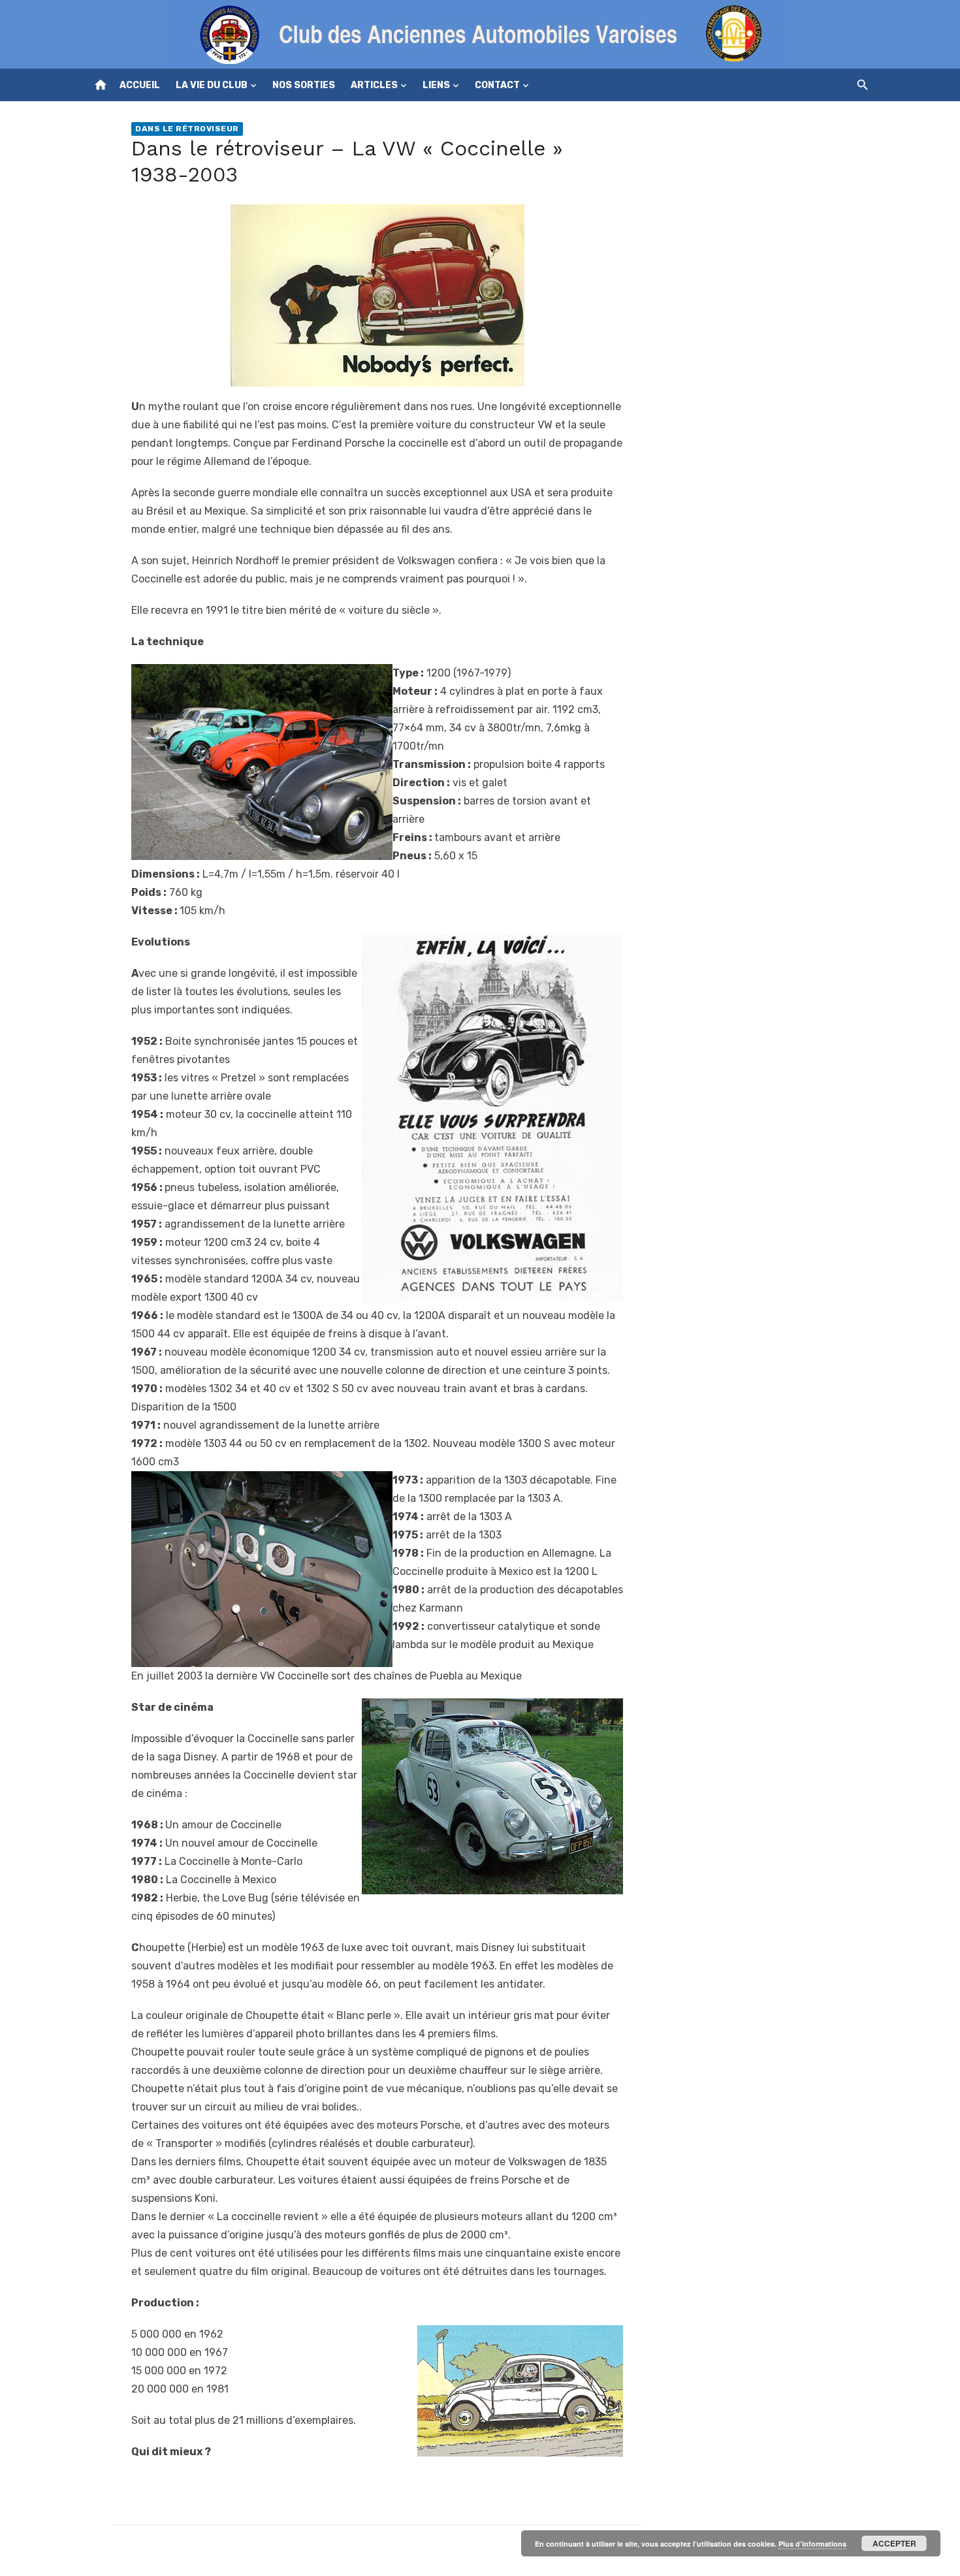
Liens (436, 85)
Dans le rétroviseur (187, 129)
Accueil (140, 85)
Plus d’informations (812, 2544)
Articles (374, 85)
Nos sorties (304, 85)
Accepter (894, 2543)
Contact (497, 85)
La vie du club (212, 85)
